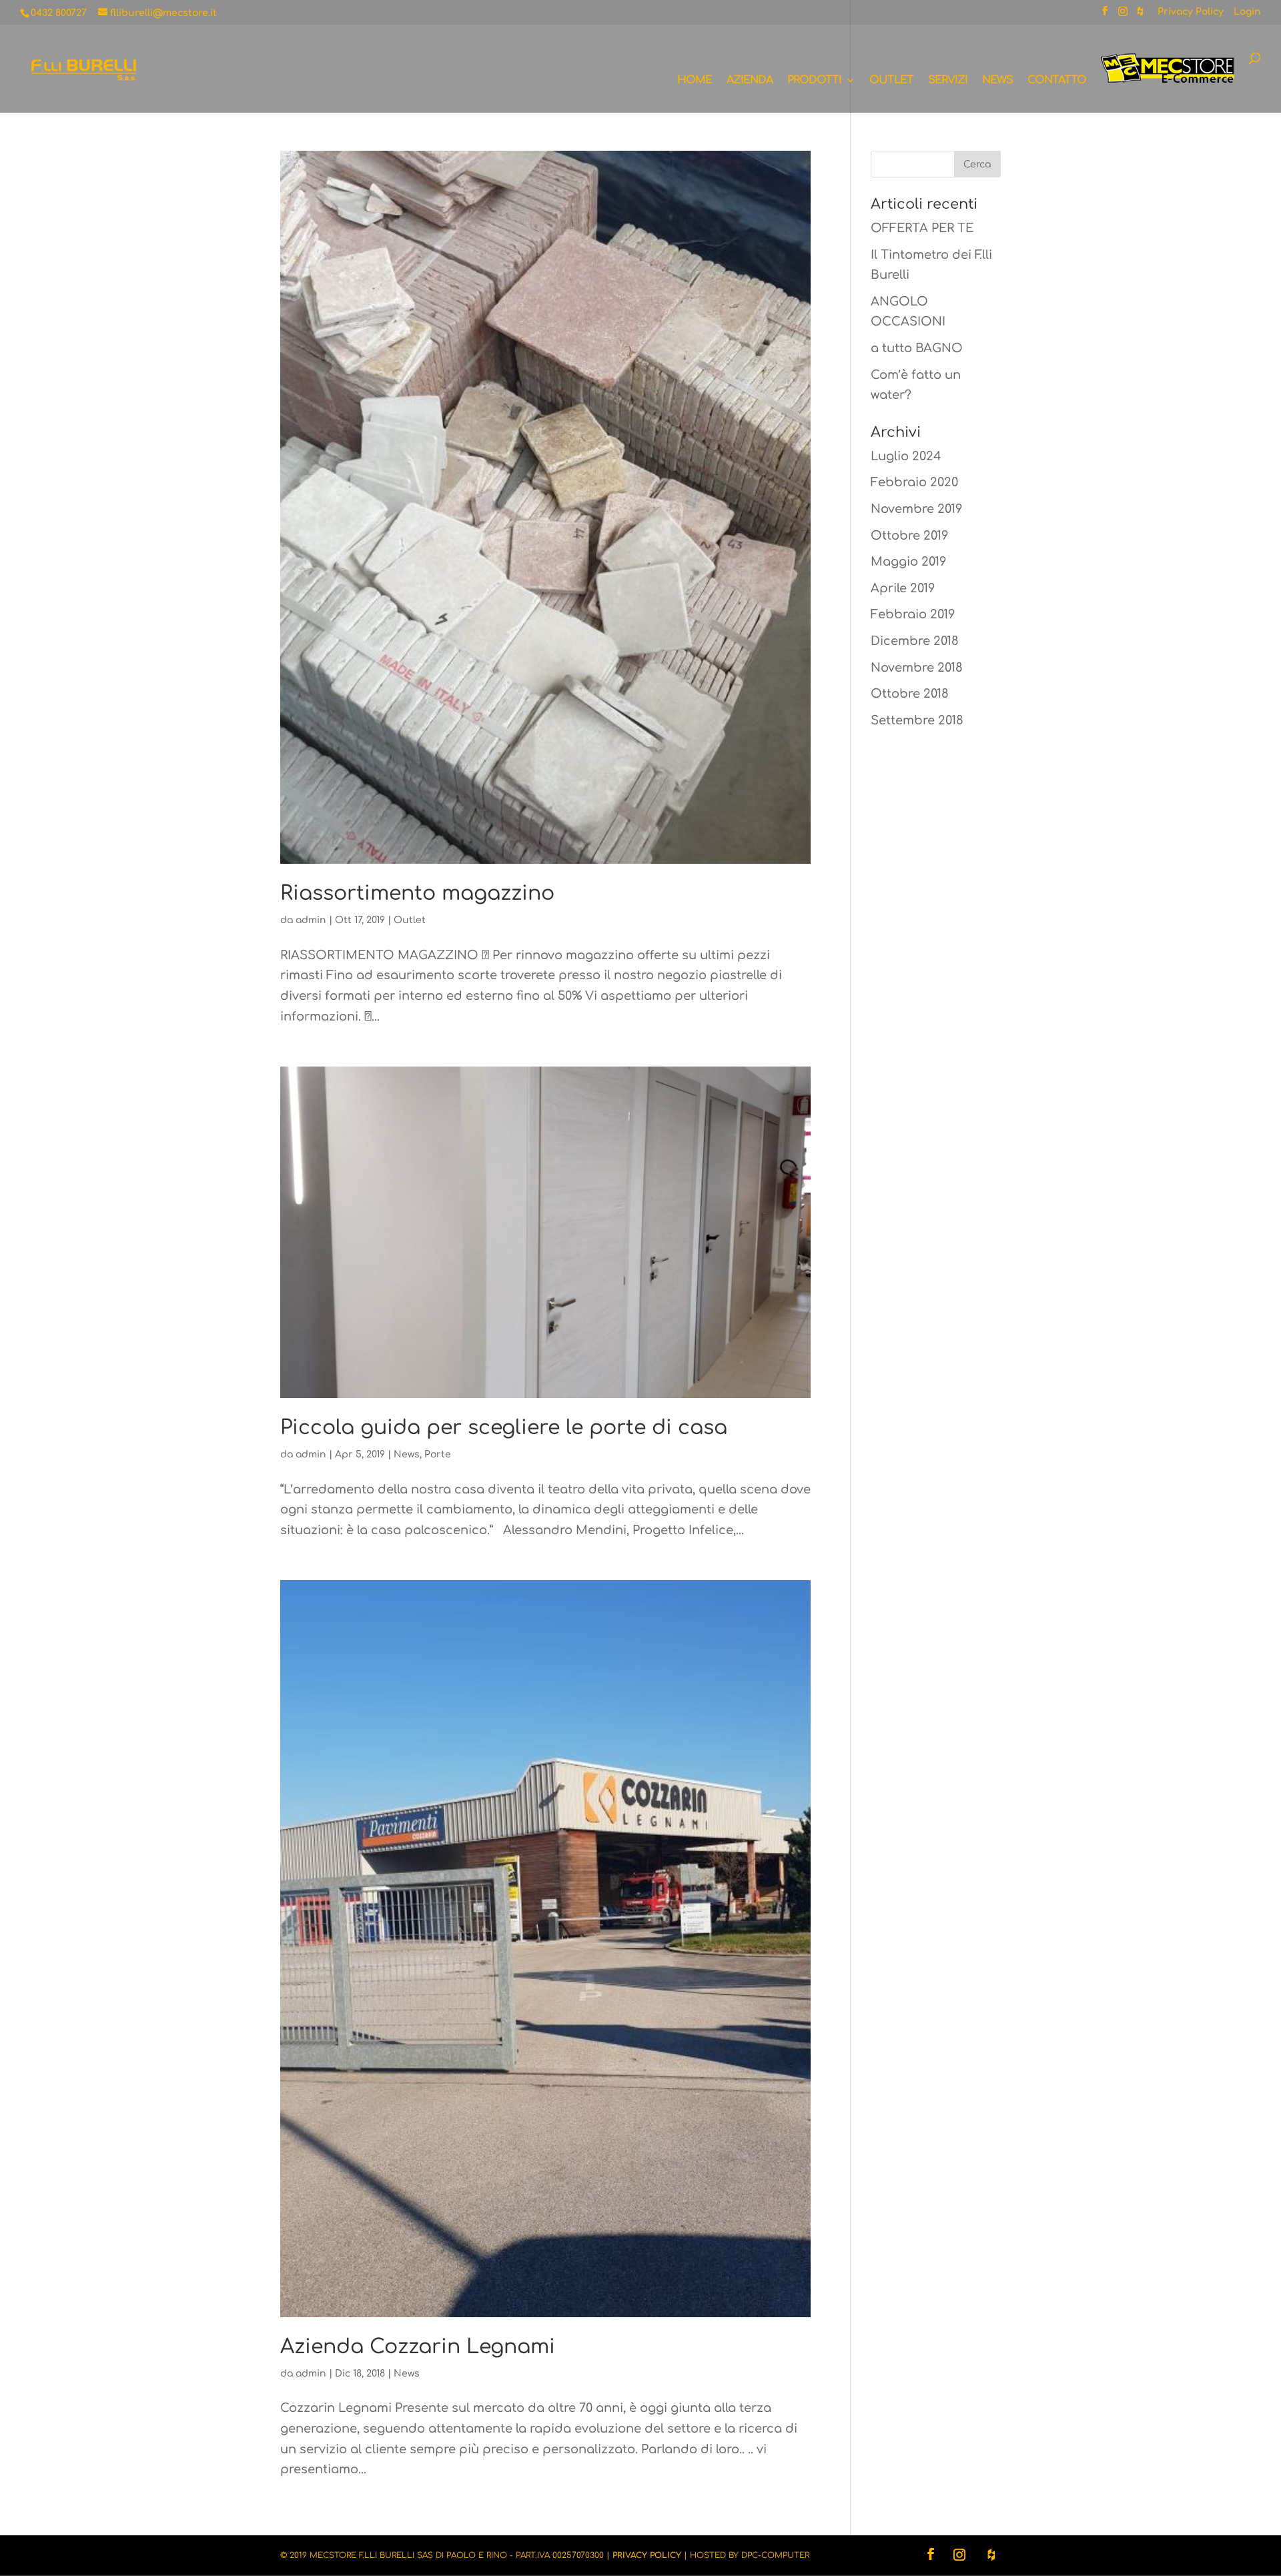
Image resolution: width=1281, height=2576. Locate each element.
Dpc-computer (775, 2555)
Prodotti (814, 81)
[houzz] (1140, 15)
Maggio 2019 (908, 562)
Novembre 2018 (917, 668)
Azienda (750, 81)
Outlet (891, 81)
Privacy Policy (1191, 12)
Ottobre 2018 (910, 694)
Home (695, 81)
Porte (438, 1454)
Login (1247, 12)
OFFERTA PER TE (922, 228)
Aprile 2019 (903, 588)
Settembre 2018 (917, 720)
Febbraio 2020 (914, 482)
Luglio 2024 (906, 456)
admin (311, 920)
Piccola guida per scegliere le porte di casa (504, 1428)
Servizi (948, 81)
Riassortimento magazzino (417, 893)
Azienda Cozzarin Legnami (418, 2347)
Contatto (1057, 81)
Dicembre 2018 (915, 641)
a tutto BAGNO (917, 348)
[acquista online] (1168, 83)
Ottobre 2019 (909, 536)
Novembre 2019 (916, 509)
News (997, 81)
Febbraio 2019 (913, 614)
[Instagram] (1123, 15)
